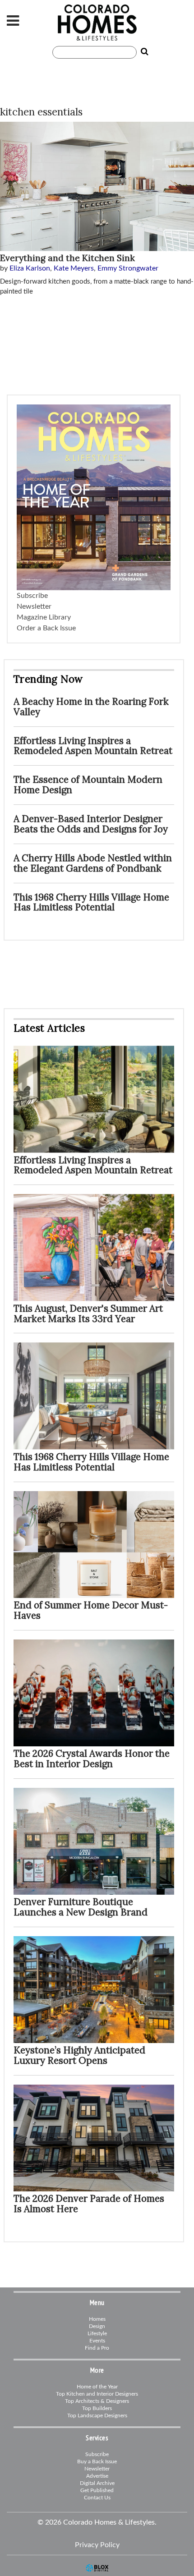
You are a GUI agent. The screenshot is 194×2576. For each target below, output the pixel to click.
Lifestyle (97, 2333)
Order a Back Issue (46, 628)
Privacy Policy (97, 2545)
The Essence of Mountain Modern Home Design (88, 785)
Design (97, 2326)
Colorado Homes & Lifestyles (97, 23)
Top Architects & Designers (97, 2401)
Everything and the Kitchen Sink (67, 258)
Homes (97, 2319)
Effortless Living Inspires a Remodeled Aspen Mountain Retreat (93, 746)
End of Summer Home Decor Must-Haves (91, 1610)
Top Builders (97, 2408)
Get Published (97, 2490)
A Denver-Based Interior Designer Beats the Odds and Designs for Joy (91, 824)
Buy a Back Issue (97, 2461)
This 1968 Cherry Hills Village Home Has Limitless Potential (91, 902)
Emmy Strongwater (128, 268)
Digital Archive (97, 2483)
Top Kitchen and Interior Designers (97, 2394)
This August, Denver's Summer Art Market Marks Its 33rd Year (88, 1313)
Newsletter (34, 606)
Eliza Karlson (30, 268)
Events (97, 2341)
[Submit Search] (143, 52)
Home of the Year (97, 2387)
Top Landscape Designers (97, 2415)
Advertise (97, 2476)
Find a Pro (97, 2348)
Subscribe (32, 596)
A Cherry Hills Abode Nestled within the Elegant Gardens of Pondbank (93, 863)
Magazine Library (44, 617)
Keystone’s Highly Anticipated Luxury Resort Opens (79, 2055)
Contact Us (97, 2498)
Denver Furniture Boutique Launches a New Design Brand (81, 1907)
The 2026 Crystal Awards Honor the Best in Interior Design (92, 1759)
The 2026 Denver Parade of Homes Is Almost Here (89, 2204)
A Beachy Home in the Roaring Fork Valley (91, 707)
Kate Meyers (74, 268)
